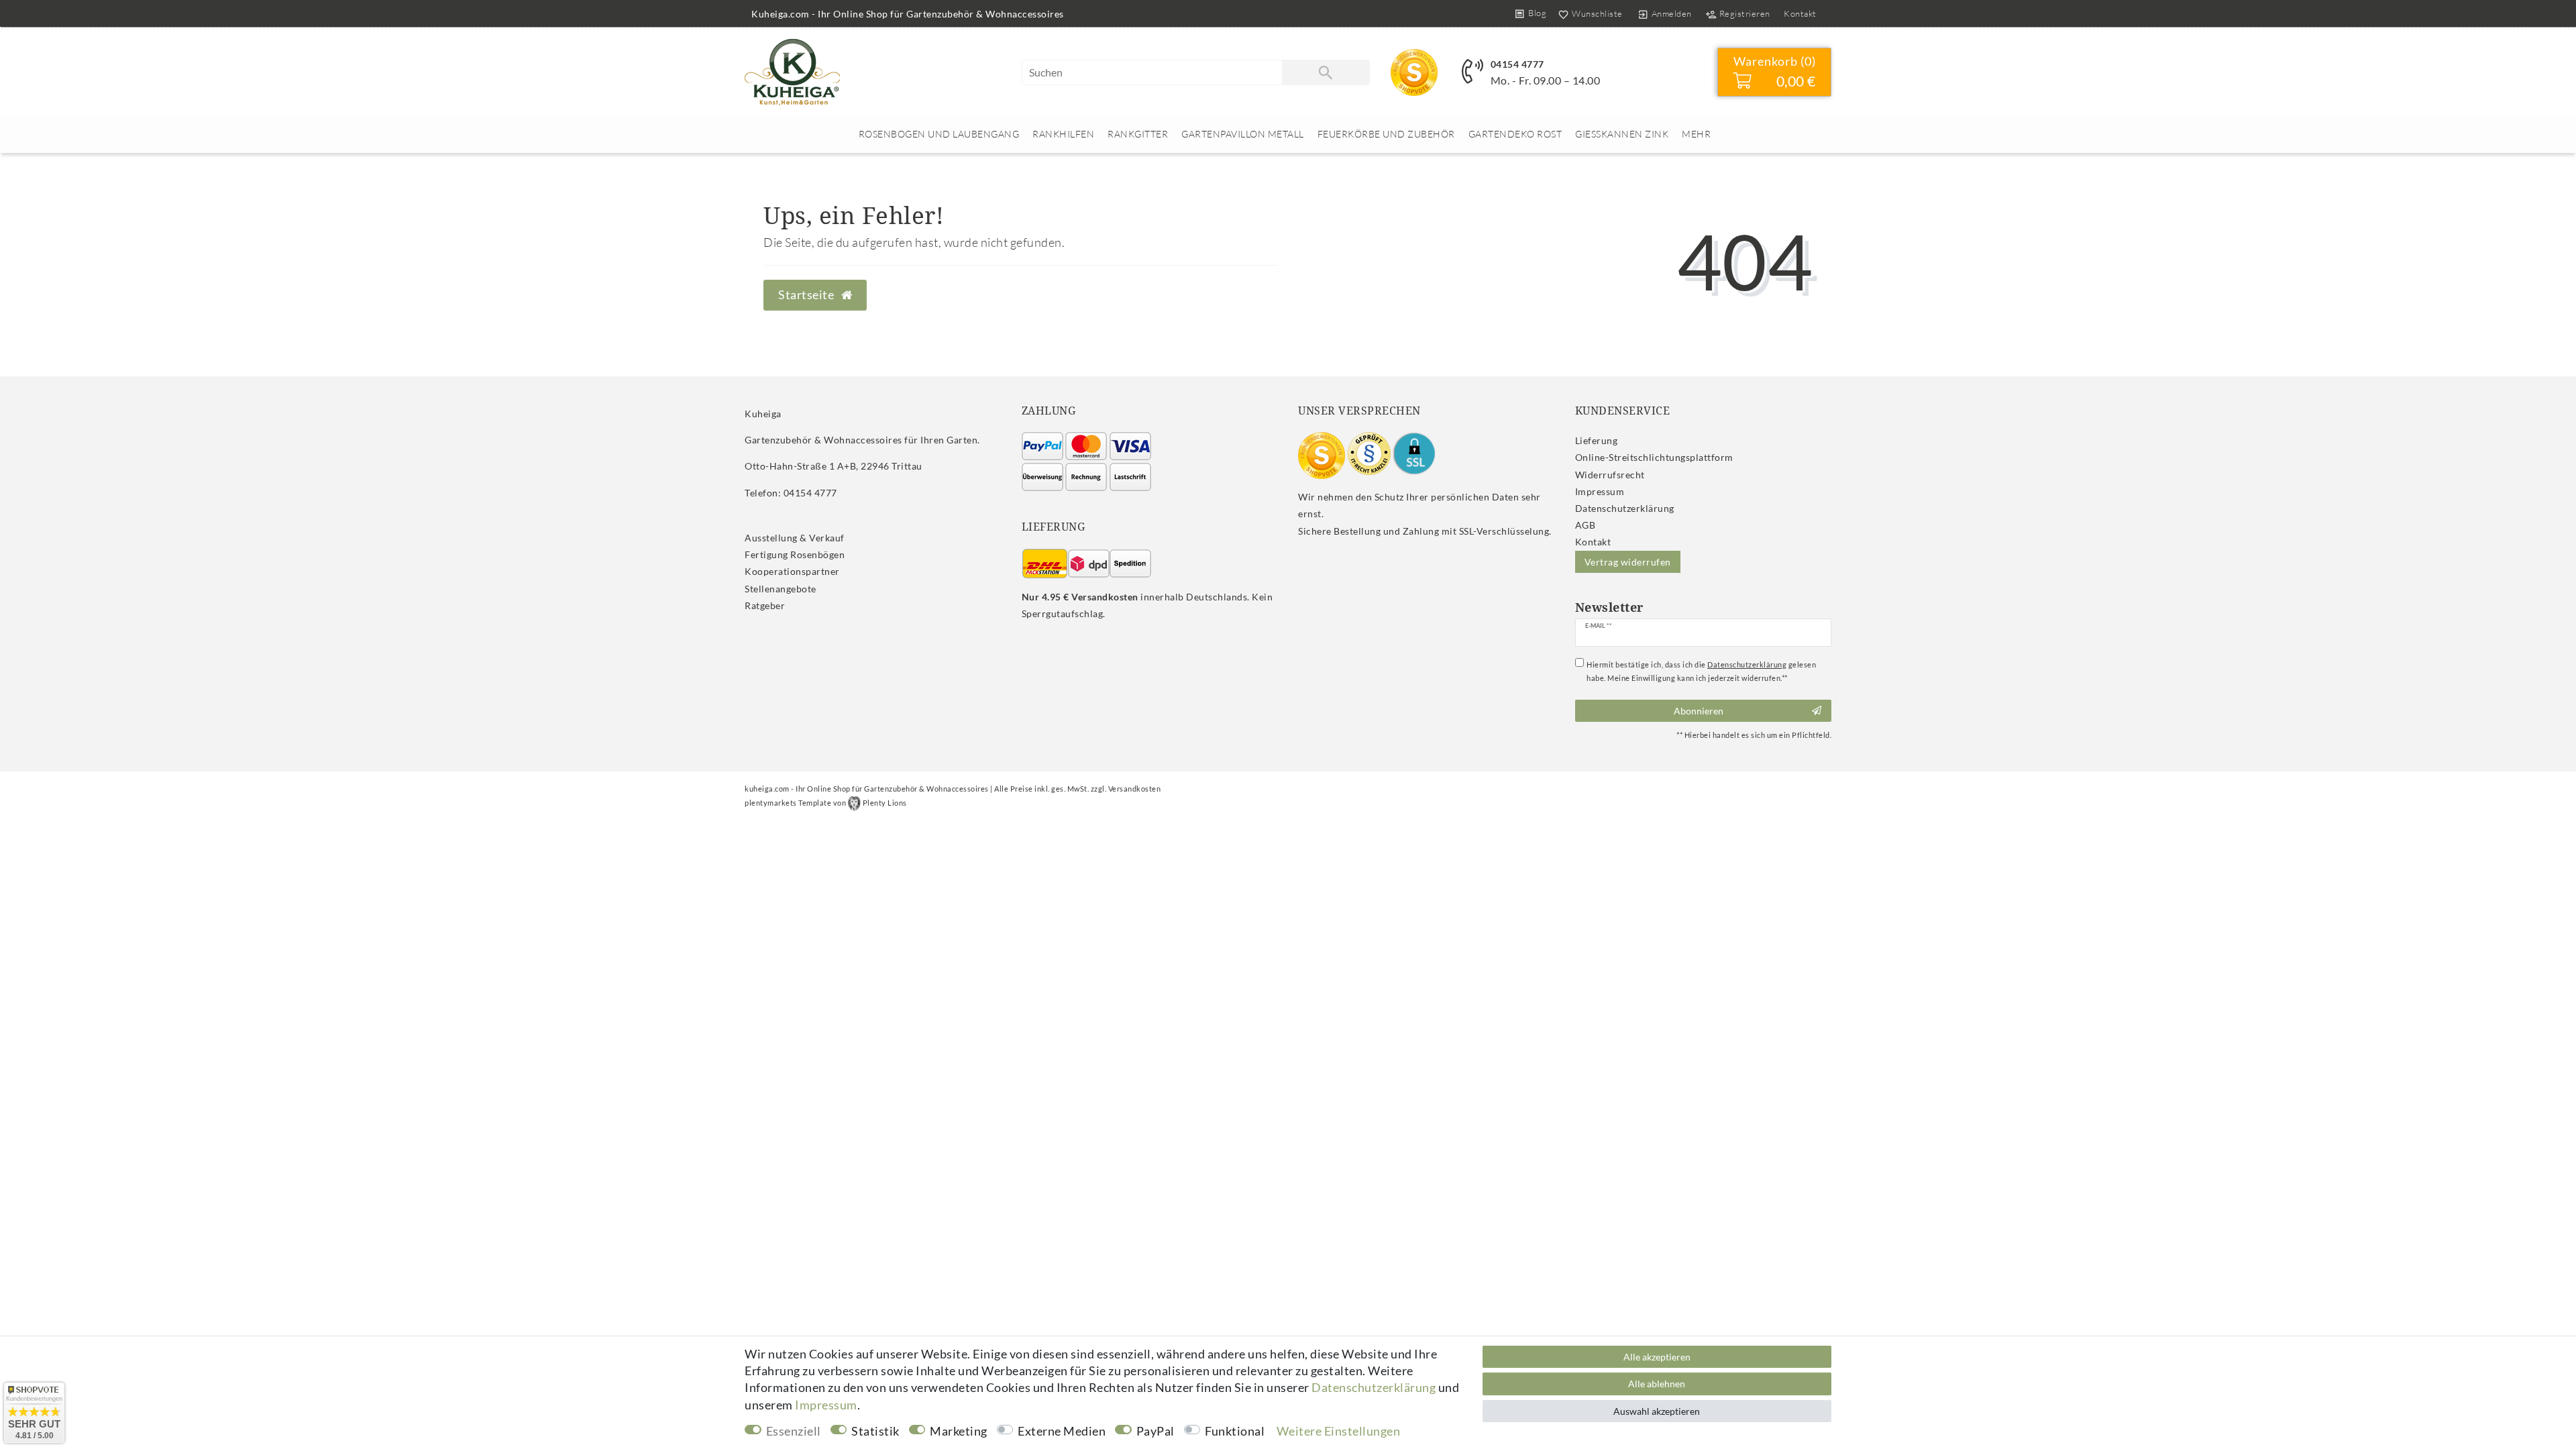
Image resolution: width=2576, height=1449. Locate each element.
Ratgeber (765, 605)
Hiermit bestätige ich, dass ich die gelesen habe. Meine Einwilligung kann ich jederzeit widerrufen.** (1701, 671)
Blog (1537, 13)
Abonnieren (1699, 711)
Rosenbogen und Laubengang (939, 134)
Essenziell (794, 1431)
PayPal (1156, 1431)
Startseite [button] (807, 295)
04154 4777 (1517, 64)
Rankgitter (1138, 134)
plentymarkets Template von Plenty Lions (826, 803)
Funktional (1235, 1431)
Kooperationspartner (792, 571)
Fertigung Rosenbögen (795, 554)
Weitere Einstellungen (1339, 1431)
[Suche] (1326, 72)
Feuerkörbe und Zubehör (1386, 134)
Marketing (959, 1431)
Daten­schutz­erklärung (1625, 508)
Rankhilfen (1063, 134)
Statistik (875, 1431)
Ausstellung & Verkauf (795, 538)
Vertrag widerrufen (1628, 562)
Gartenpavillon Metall (1243, 134)
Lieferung (1597, 440)
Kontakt (1800, 13)
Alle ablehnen (1657, 1384)
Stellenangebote (781, 589)
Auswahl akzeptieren (1657, 1411)
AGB (1586, 525)
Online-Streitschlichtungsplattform (1654, 457)
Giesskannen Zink (1622, 134)
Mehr (1696, 134)
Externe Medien (1062, 1431)
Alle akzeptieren (1657, 1357)
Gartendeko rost (1515, 134)
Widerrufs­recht (1610, 475)
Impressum (1600, 491)
